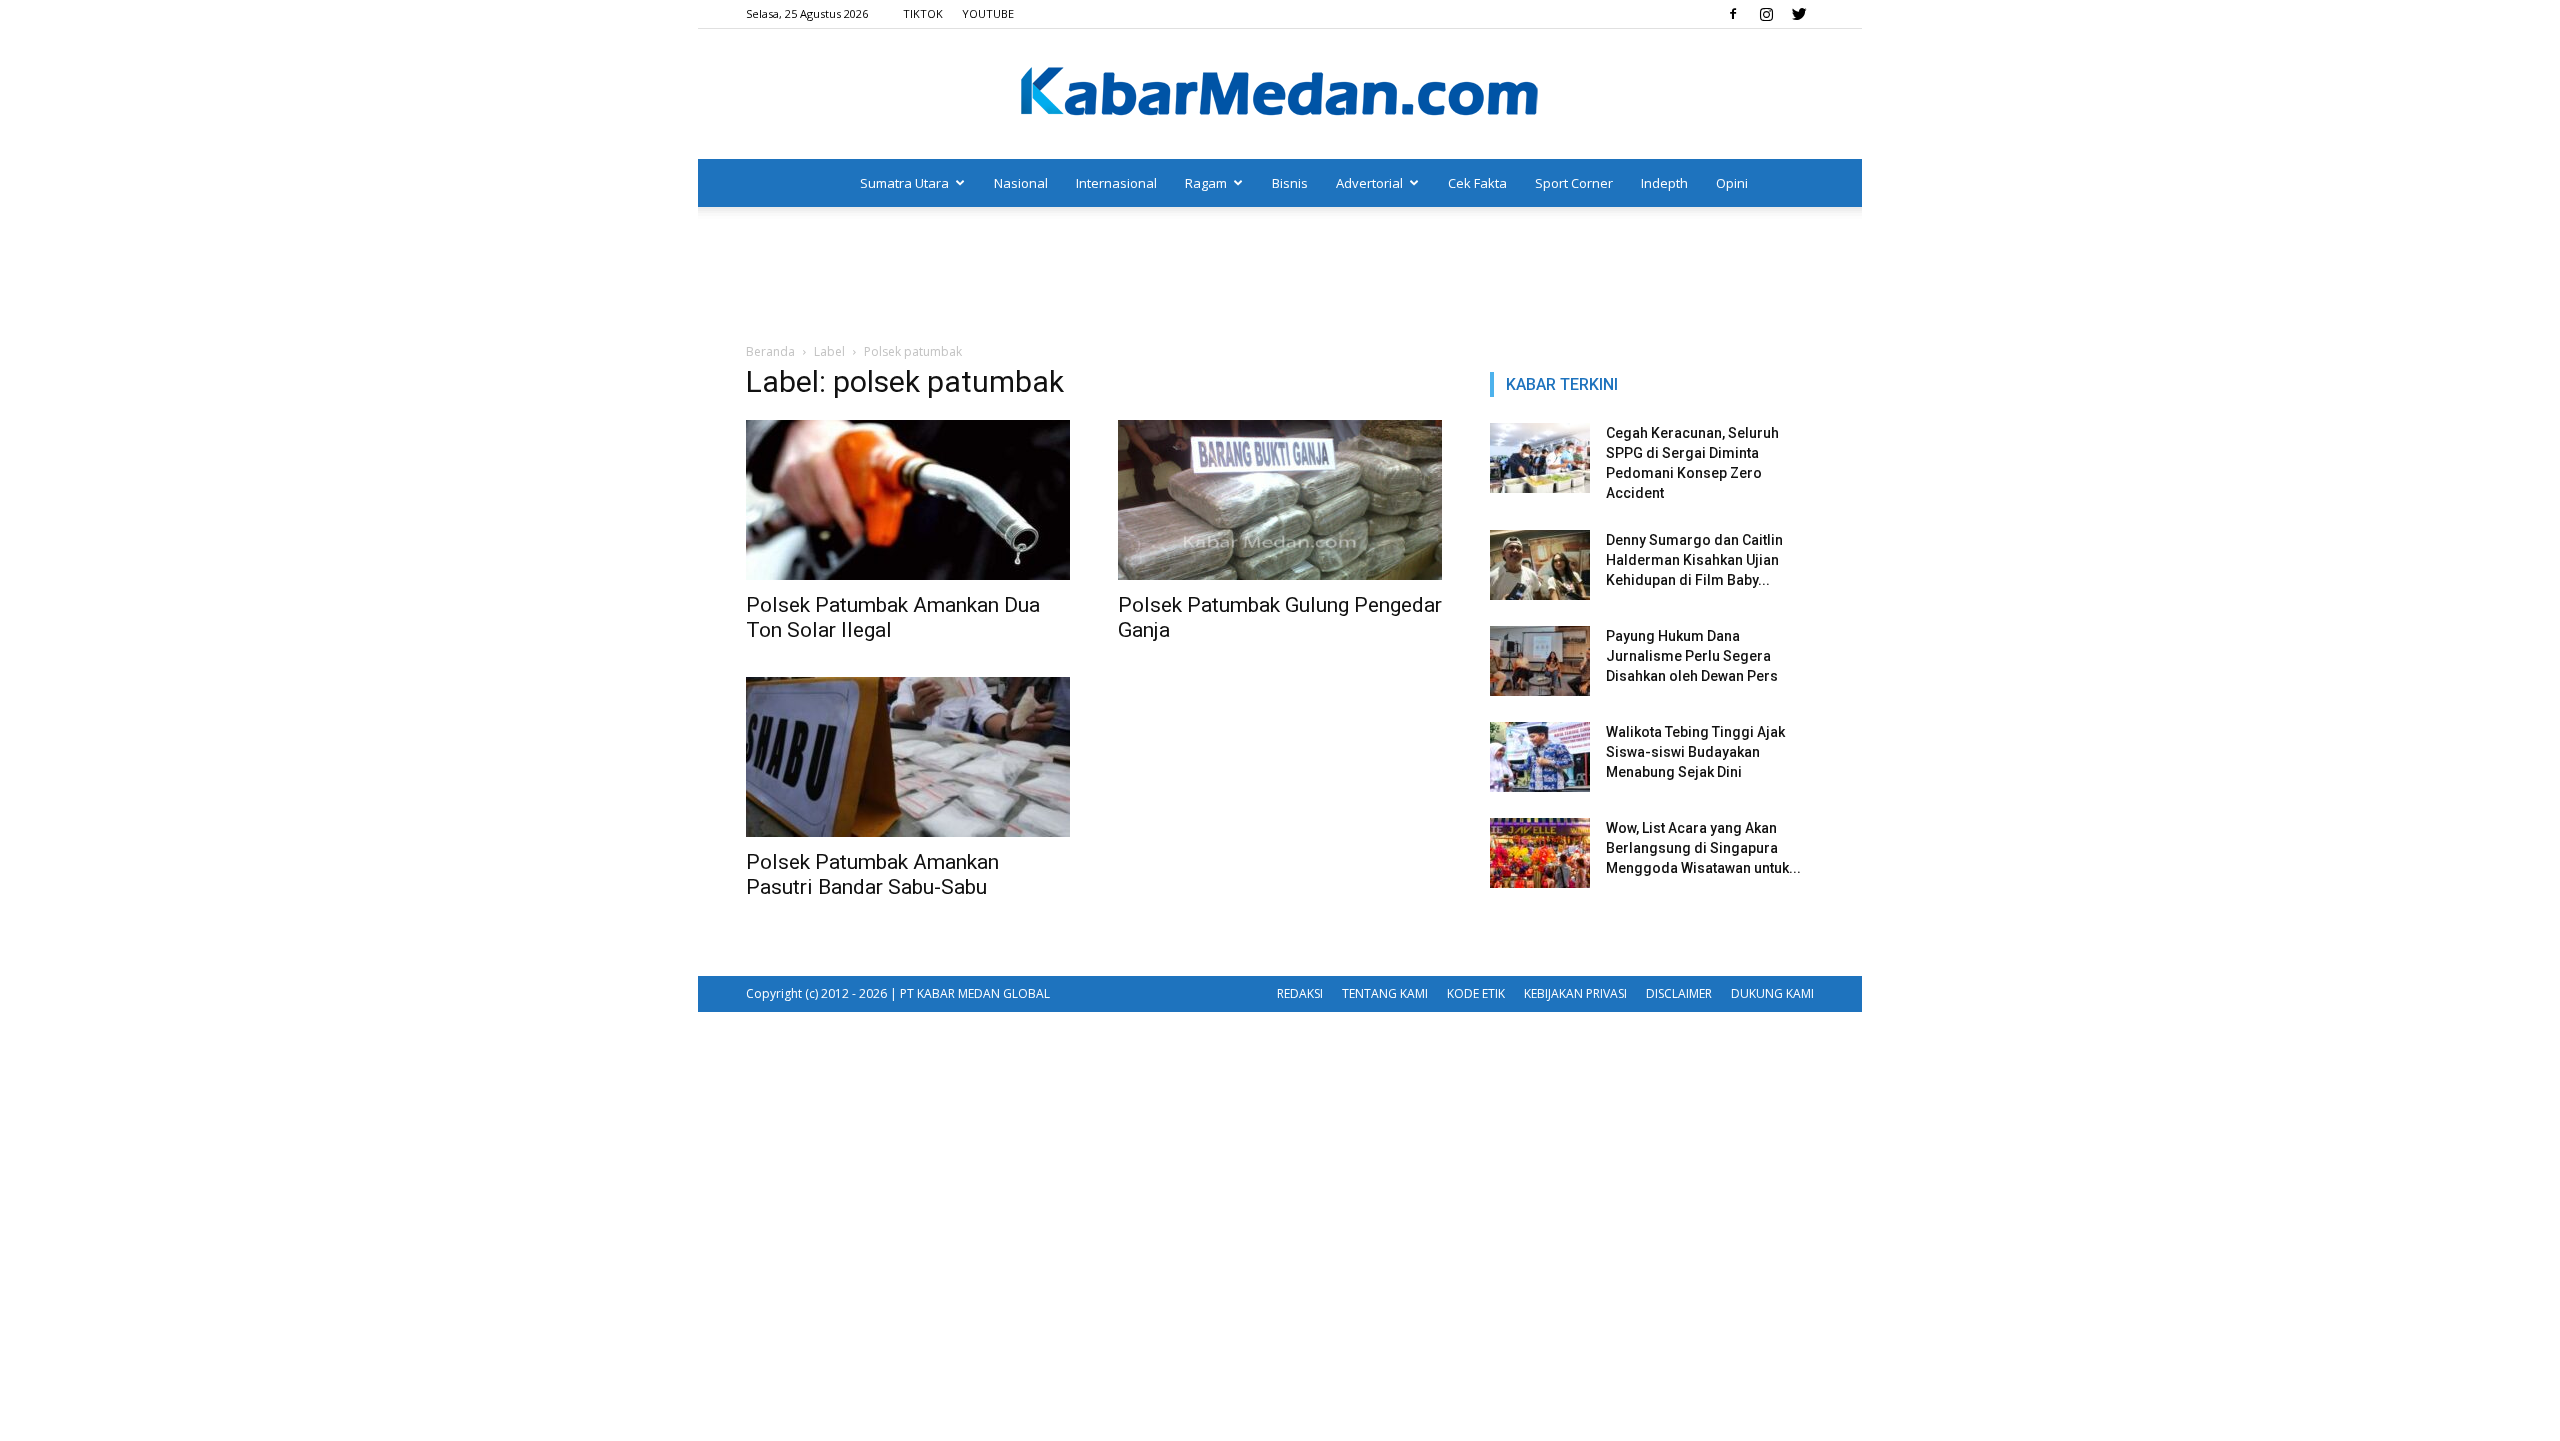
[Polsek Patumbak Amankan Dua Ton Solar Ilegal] (908, 500)
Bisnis (1290, 183)
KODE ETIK (1476, 993)
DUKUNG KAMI (1772, 993)
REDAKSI (1300, 993)
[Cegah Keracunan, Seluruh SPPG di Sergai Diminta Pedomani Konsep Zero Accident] (1540, 458)
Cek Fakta (1477, 183)
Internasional (1116, 183)
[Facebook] (1733, 14)
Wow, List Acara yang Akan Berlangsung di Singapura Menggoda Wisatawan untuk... (1703, 848)
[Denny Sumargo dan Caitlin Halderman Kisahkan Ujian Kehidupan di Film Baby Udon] (1540, 565)
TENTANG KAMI (1385, 993)
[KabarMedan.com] (1280, 95)
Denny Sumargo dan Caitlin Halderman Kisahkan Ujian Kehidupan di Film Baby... (1694, 560)
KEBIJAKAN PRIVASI (1575, 993)
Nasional (1021, 183)
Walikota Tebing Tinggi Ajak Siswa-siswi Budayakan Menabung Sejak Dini (1695, 752)
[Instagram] (1766, 14)
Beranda (770, 351)
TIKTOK (923, 13)
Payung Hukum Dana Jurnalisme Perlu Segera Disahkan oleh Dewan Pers (1692, 656)
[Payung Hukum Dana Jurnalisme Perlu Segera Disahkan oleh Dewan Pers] (1540, 661)
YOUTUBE (988, 13)
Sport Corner (1574, 183)
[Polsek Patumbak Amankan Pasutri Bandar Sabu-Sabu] (908, 757)
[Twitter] (1799, 14)
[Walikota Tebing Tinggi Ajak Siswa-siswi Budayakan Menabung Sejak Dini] (1540, 757)
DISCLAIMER (1679, 993)
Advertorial (1369, 183)
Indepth (1664, 183)
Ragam (1206, 183)
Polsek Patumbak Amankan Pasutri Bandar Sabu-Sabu (872, 874)
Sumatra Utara (904, 183)
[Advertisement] (1280, 276)
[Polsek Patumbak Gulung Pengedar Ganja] (1280, 500)
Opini (1732, 183)
